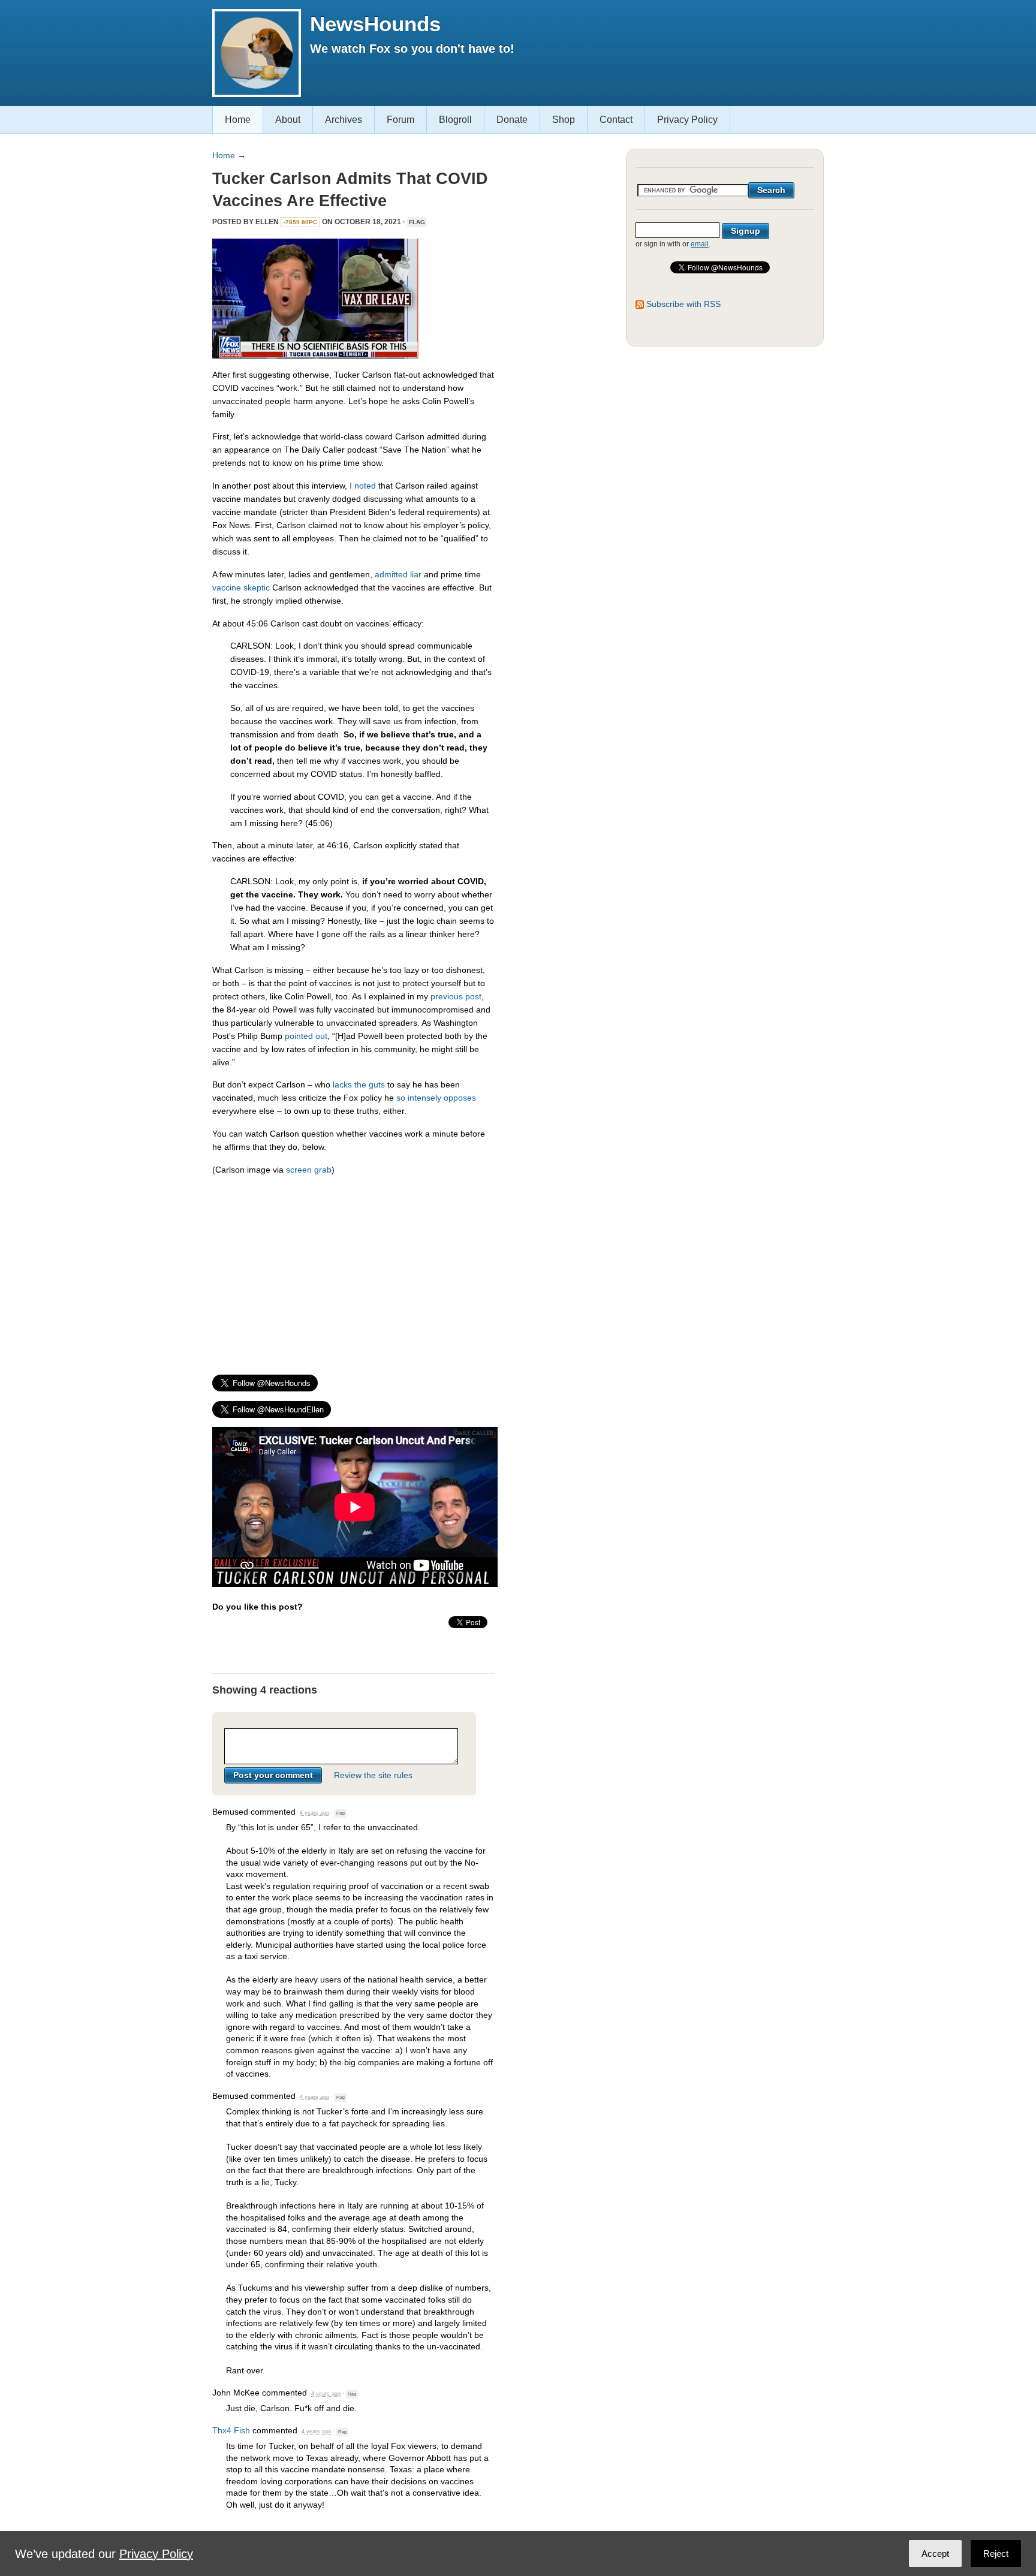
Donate (512, 120)
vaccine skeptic (241, 587)
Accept (935, 2554)
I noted (363, 486)
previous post (456, 996)
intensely (424, 1098)
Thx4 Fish (231, 2430)
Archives (344, 120)
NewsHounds (375, 24)
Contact (616, 120)
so (401, 1098)
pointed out (306, 1036)
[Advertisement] (353, 1269)
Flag (417, 222)
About (288, 120)
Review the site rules (373, 1775)
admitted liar (398, 574)
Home (238, 120)
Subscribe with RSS (683, 304)
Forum (400, 120)
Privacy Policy (687, 120)
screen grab (309, 1170)
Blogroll (455, 120)
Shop (564, 120)
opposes (460, 1098)
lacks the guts (359, 1084)
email (700, 244)
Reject (996, 2554)
